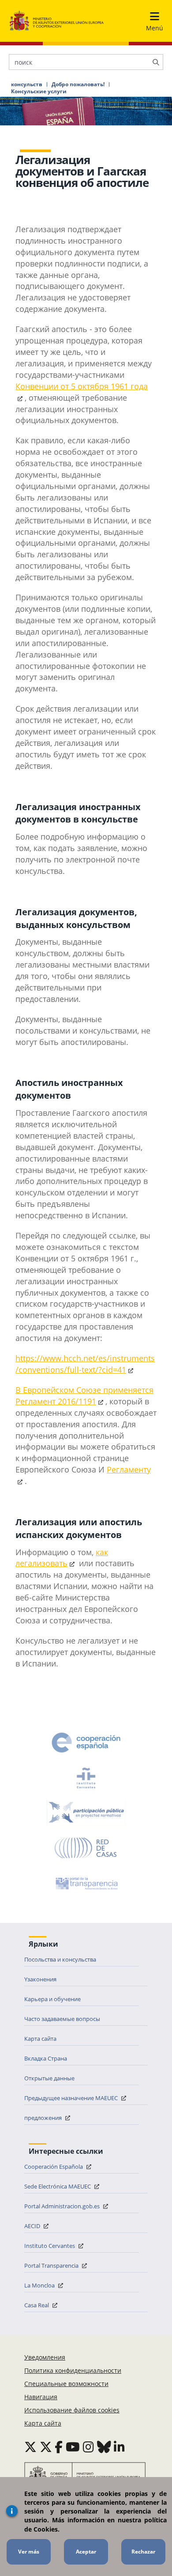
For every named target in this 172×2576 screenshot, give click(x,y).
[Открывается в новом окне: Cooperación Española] (86, 1743)
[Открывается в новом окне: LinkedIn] (119, 2447)
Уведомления (45, 2357)
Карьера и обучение (52, 1999)
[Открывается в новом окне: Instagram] (88, 2447)
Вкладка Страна (46, 2058)
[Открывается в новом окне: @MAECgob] (30, 2447)
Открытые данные (49, 2078)
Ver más (29, 2552)
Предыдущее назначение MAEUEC (72, 2098)
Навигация (41, 2397)
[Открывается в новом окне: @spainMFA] (46, 2447)
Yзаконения (40, 1979)
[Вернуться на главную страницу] (57, 21)
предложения (44, 2118)
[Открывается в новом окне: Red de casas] (86, 1848)
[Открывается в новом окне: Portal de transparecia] (86, 1883)
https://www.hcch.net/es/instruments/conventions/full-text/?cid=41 (85, 1364)
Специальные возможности (66, 2384)
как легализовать (62, 1558)
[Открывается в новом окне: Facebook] (59, 2447)
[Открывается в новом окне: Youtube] (73, 2447)
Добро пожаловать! (78, 84)
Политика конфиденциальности (73, 2370)
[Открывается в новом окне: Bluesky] (104, 2447)
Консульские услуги (39, 91)
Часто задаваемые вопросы (62, 2019)
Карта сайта (40, 2039)
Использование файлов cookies (72, 2410)
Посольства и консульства (60, 1959)
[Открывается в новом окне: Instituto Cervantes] (86, 1778)
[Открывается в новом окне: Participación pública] (86, 1813)
